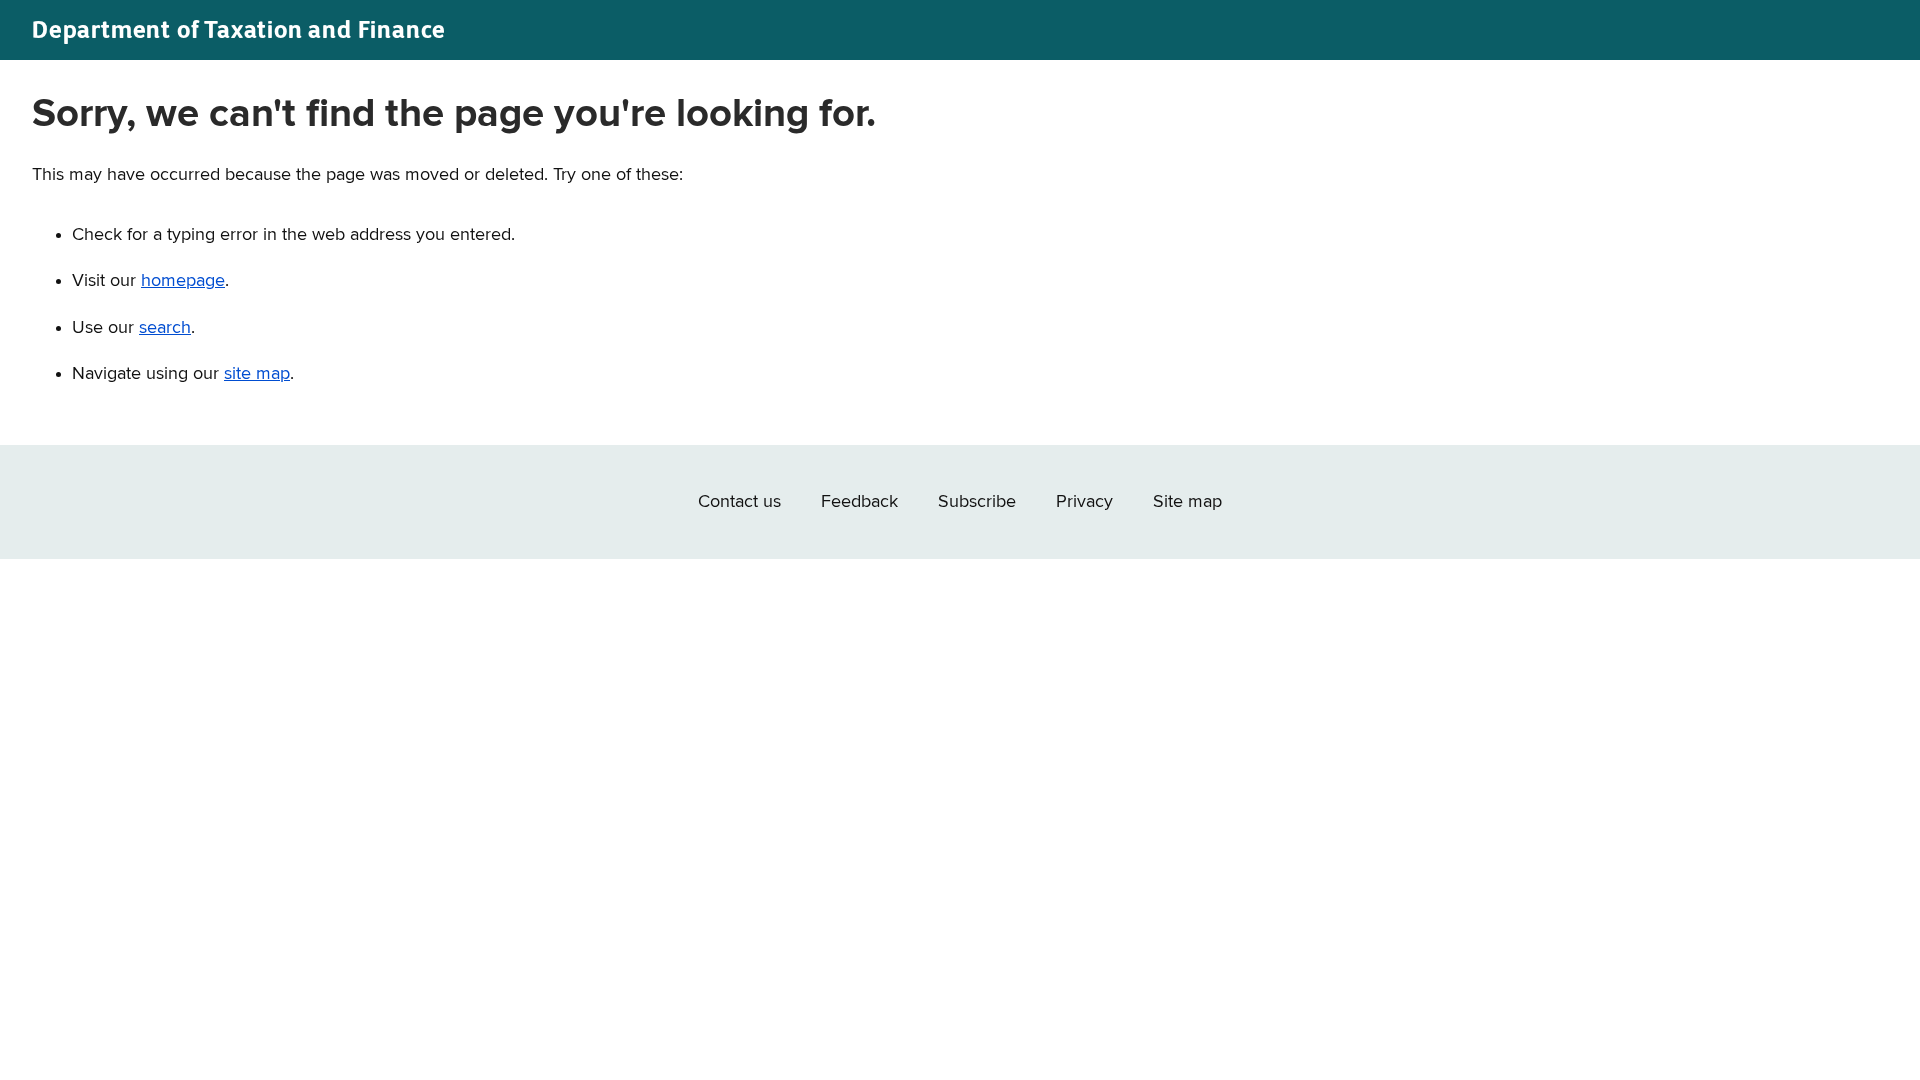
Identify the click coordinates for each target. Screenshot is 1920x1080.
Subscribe (977, 502)
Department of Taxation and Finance (239, 29)
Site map (1187, 502)
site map (257, 374)
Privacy (1084, 502)
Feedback (859, 502)
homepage (183, 281)
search (165, 328)
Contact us (739, 502)
